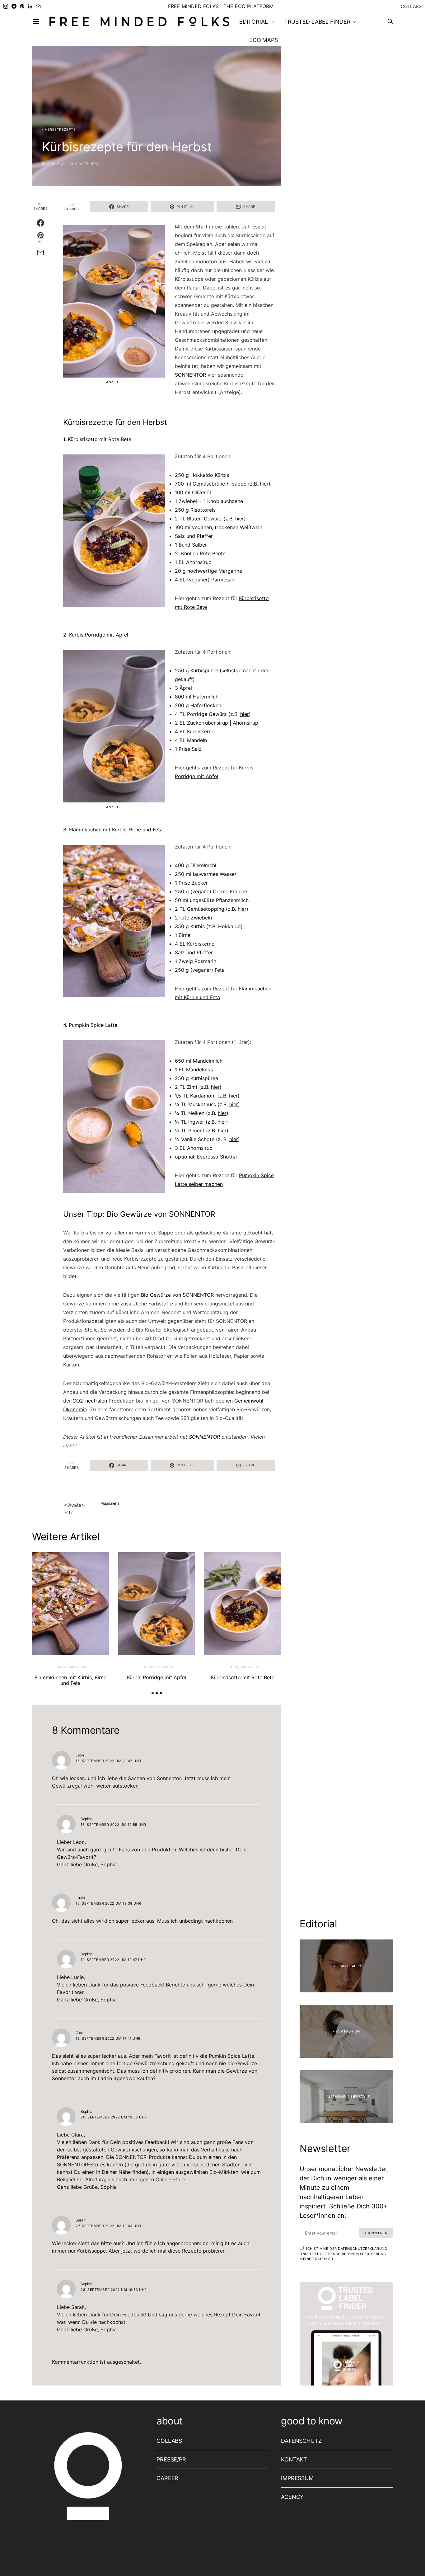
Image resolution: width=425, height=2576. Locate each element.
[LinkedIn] (30, 6)
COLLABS (411, 6)
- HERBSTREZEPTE (59, 129)
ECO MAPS (264, 40)
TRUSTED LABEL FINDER (317, 22)
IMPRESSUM (297, 2478)
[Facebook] (14, 6)
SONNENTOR (190, 375)
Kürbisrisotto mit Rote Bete (243, 1677)
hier (264, 484)
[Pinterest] (22, 6)
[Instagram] (6, 6)
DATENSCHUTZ (301, 2441)
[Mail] (38, 6)
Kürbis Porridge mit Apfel (156, 1677)
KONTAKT (294, 2459)
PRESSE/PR (171, 2459)
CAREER (167, 2478)
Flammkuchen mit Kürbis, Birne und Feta (70, 1680)
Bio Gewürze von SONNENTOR (177, 1295)
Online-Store (170, 2179)
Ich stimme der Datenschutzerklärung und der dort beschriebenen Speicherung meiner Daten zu (343, 2254)
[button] (153, 1693)
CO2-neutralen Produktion (103, 1401)
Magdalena (53, 164)
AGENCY (292, 2497)
